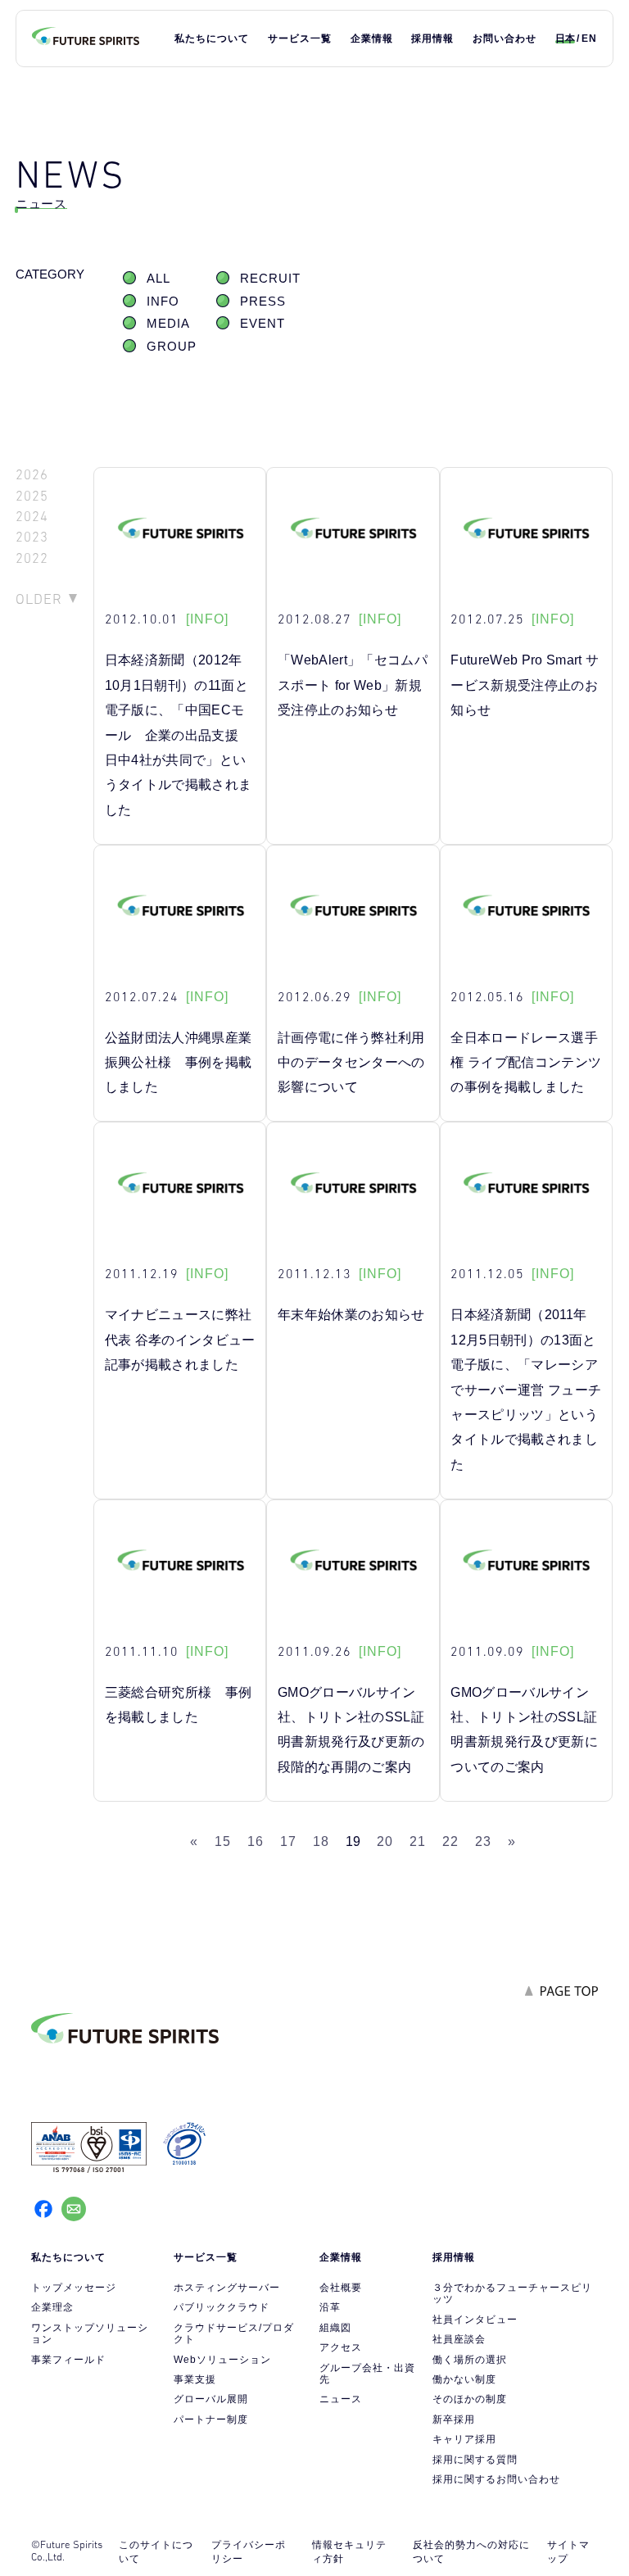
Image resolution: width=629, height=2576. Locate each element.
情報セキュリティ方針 (349, 2552)
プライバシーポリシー (249, 2552)
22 (450, 1841)
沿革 (330, 2307)
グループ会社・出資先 (367, 2374)
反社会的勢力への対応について (471, 2552)
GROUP (172, 347)
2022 (32, 558)
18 (321, 1841)
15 (223, 1841)
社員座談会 (459, 2339)
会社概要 (341, 2288)
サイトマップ (568, 2552)
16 (256, 1841)
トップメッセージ (74, 2288)
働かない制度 (464, 2379)
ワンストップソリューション (90, 2333)
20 (385, 1841)
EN (589, 39)
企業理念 (52, 2307)
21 (418, 1841)
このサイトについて (156, 2552)
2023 (32, 537)
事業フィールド (68, 2360)
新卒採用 (454, 2420)
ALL (158, 279)
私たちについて (212, 39)
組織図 (335, 2328)
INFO (163, 302)
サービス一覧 (300, 39)
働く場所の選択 (470, 2360)
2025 (32, 496)
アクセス (341, 2347)
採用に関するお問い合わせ (496, 2479)
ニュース (341, 2399)
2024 (32, 517)
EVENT (262, 324)
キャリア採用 (464, 2439)
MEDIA (168, 324)
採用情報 (432, 39)
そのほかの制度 (470, 2399)
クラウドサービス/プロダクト (234, 2333)
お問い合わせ (505, 39)
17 (288, 1841)
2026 (32, 475)
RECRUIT (270, 279)
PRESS (263, 302)
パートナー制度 (211, 2420)
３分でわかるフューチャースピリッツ (512, 2293)
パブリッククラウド (222, 2307)
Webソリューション (222, 2360)
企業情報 (372, 39)
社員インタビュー (475, 2320)
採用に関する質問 (475, 2460)
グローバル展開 (211, 2399)
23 (483, 1841)
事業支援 (195, 2379)
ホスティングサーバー (227, 2288)
